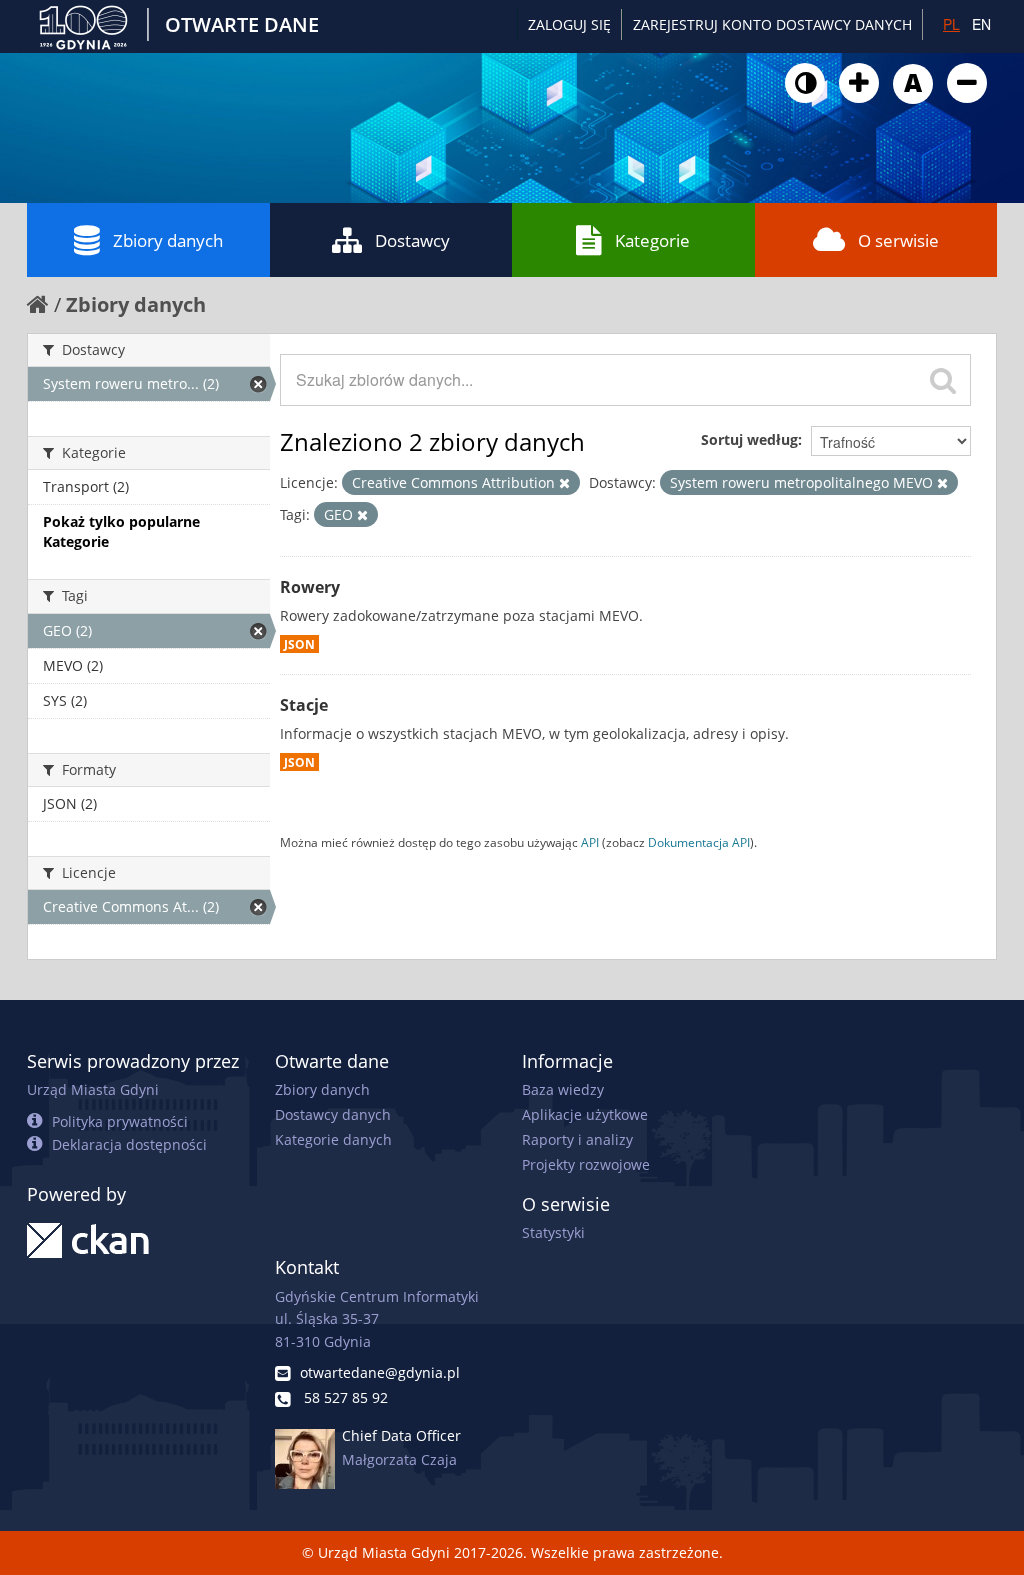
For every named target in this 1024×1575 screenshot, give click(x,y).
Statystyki (553, 1232)
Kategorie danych (333, 1139)
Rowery (310, 587)
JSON (299, 644)
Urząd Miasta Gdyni (93, 1089)
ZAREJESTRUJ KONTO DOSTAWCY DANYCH (772, 24)
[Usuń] (564, 483)
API (590, 842)
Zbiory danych (168, 240)
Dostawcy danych (333, 1114)
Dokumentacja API (699, 842)
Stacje (304, 705)
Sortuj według (749, 439)
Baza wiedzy (563, 1089)
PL (951, 24)
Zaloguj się (569, 24)
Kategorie (652, 240)
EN (981, 24)
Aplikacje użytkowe (585, 1114)
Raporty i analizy (577, 1139)
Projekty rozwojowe (586, 1164)
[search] (943, 380)
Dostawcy (412, 240)
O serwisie (898, 240)
